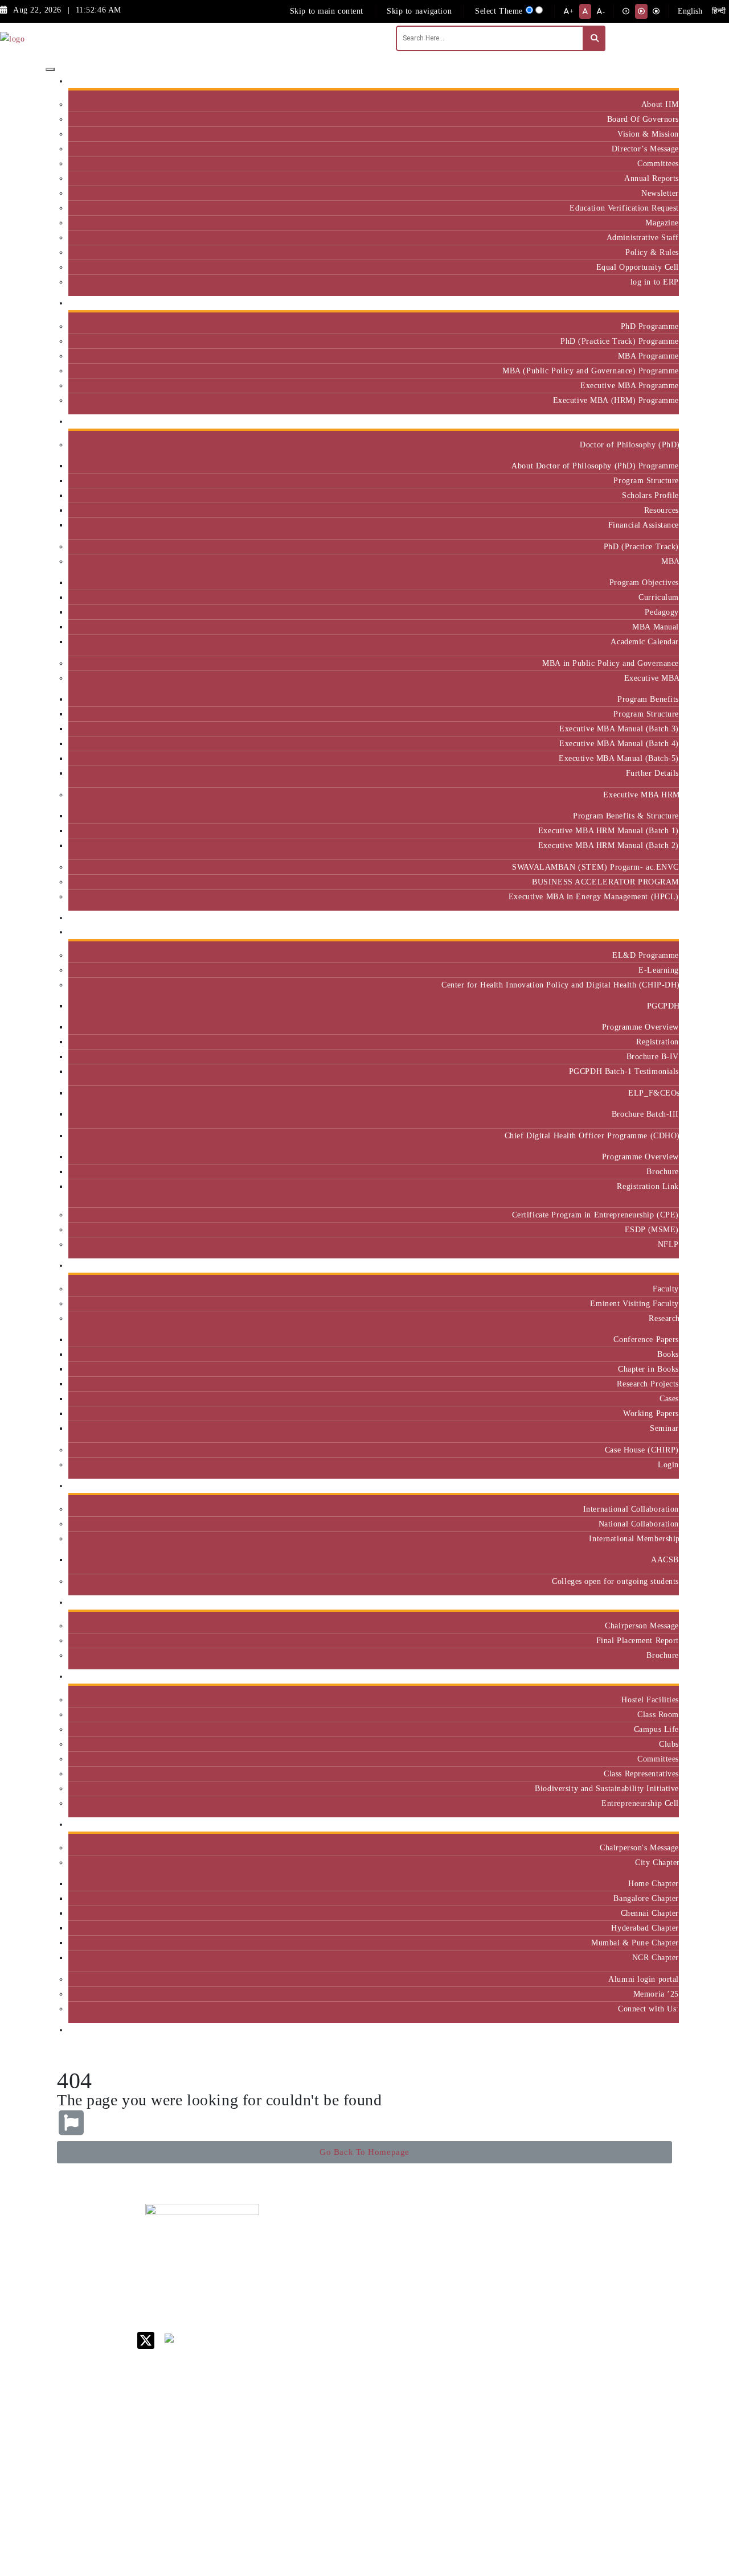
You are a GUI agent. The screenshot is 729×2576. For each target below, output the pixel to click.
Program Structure (646, 480)
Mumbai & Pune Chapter (635, 1943)
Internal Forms (481, 2263)
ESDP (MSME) (652, 1229)
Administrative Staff (643, 237)
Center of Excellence (636, 918)
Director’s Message (645, 149)
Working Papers (651, 1413)
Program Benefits (648, 699)
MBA (670, 561)
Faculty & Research (640, 1266)
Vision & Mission (648, 134)
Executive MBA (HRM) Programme (616, 400)
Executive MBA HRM (641, 795)
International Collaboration (631, 1509)
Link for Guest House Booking (481, 2384)
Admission (656, 303)
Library (468, 2302)
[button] (364, 2152)
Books (668, 1354)
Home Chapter (654, 1883)
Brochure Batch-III (645, 1114)
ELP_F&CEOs (654, 1093)
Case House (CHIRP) (642, 1450)
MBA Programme (648, 356)
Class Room (658, 1714)
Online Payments (484, 2403)
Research (664, 1318)
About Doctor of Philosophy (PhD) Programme (595, 466)
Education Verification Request (624, 208)
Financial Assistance (644, 525)
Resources (662, 510)
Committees (658, 163)
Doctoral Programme (553, 2292)
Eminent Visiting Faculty (634, 1303)
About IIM (660, 104)
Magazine (662, 223)
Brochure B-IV (653, 1056)
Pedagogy (662, 612)
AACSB (665, 1559)
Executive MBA (652, 678)
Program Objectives (644, 582)
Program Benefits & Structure (626, 816)
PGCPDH (663, 1006)
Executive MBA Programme (630, 385)
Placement (656, 1602)
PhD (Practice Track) (641, 546)
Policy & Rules (652, 252)
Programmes (652, 421)
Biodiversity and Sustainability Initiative (607, 1788)
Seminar (664, 1428)
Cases (669, 1398)
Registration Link (648, 1186)
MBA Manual (656, 627)
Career (466, 2234)
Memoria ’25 (656, 1994)
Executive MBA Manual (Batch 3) (619, 729)
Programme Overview (640, 1027)
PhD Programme (650, 326)
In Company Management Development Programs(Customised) (645, 2259)
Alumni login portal (644, 1979)
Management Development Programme (634, 2296)
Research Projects (648, 1384)
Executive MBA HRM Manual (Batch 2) (609, 845)
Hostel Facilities (650, 1699)
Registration (658, 1042)
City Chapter (657, 1862)
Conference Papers (646, 1339)
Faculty (666, 1289)
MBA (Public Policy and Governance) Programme (591, 371)
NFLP (668, 1244)
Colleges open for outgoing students (615, 1581)
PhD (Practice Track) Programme (620, 341)
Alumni (661, 1824)
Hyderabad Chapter (645, 1928)
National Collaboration (639, 1524)
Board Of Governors (643, 119)
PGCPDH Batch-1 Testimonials (624, 1071)
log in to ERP (655, 282)
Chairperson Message (642, 1626)
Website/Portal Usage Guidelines (555, 2513)
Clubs (669, 1744)
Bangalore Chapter (646, 1898)
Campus (661, 1676)
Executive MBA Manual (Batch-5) (619, 758)
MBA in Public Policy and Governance (611, 663)
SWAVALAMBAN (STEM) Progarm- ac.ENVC (595, 867)
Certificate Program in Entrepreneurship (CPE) (595, 1215)
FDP (619, 2320)
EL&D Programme (646, 955)
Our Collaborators (642, 1486)
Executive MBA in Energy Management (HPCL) (594, 896)
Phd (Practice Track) (556, 2268)
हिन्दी (719, 11)
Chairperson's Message (639, 1847)
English (690, 11)
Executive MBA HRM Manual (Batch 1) (609, 830)
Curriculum (659, 597)
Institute (660, 81)
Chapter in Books (648, 1369)
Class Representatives (641, 1773)
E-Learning (659, 970)
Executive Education (638, 932)
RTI (461, 2433)
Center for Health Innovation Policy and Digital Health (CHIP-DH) (560, 985)
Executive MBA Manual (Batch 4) (619, 743)
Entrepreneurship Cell (640, 1803)
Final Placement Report (638, 1640)
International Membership (634, 1538)
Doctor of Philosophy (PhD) (629, 445)
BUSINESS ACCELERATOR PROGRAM (605, 882)
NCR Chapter (656, 1957)
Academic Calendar (645, 641)
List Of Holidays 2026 (484, 2321)
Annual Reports (652, 178)
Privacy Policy (480, 2418)
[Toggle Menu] (50, 69)
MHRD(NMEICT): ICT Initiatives (488, 2345)
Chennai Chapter (650, 1913)
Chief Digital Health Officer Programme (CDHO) (592, 1135)
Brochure (663, 1171)
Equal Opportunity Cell (638, 267)
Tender (466, 2448)
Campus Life (656, 1729)
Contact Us (474, 2248)
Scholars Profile (650, 495)
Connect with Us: (648, 2009)
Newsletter (660, 193)
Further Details (652, 773)
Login (668, 1464)
